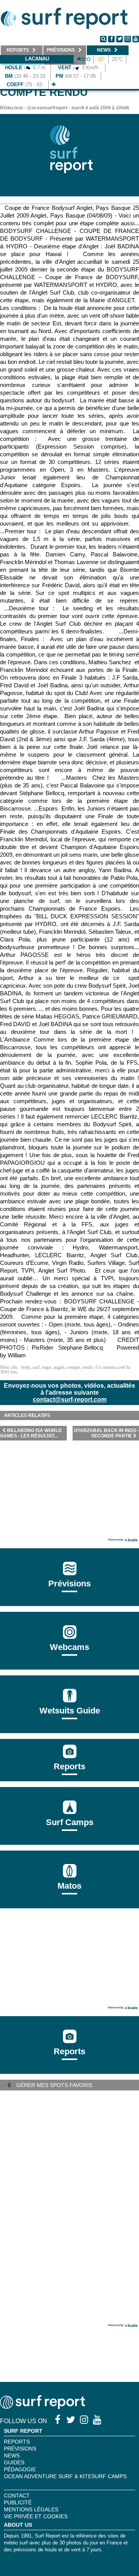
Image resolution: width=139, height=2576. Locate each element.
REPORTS (17, 2442)
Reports (69, 1766)
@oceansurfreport (47, 108)
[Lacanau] (54, 85)
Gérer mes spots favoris (53, 2085)
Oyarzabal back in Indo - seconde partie (106, 1433)
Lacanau (37, 59)
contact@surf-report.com (70, 1399)
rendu (87, 1367)
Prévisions (20, 2449)
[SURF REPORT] (42, 2407)
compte (73, 1367)
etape (47, 1367)
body (26, 1367)
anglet (59, 1367)
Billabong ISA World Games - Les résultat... (31, 1433)
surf (36, 1367)
